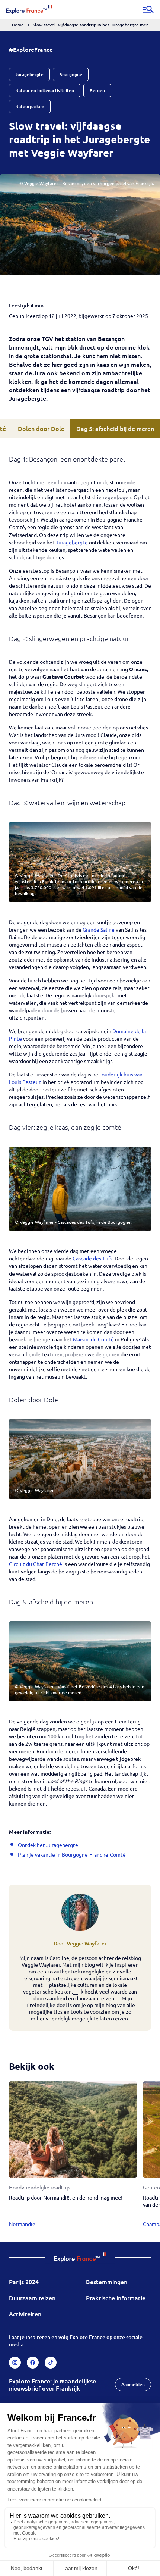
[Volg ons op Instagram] (15, 2363)
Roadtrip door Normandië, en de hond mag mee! (66, 2197)
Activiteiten (25, 2314)
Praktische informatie (116, 2298)
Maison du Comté (93, 1339)
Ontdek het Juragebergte (48, 1845)
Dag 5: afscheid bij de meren (115, 428)
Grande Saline (99, 929)
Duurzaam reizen (32, 2298)
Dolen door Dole (41, 428)
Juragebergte (72, 542)
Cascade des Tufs (92, 1258)
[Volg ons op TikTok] (51, 2363)
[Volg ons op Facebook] (33, 2363)
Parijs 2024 (24, 2282)
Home (18, 25)
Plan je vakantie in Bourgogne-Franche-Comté (72, 1854)
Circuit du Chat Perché (36, 1564)
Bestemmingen (107, 2282)
